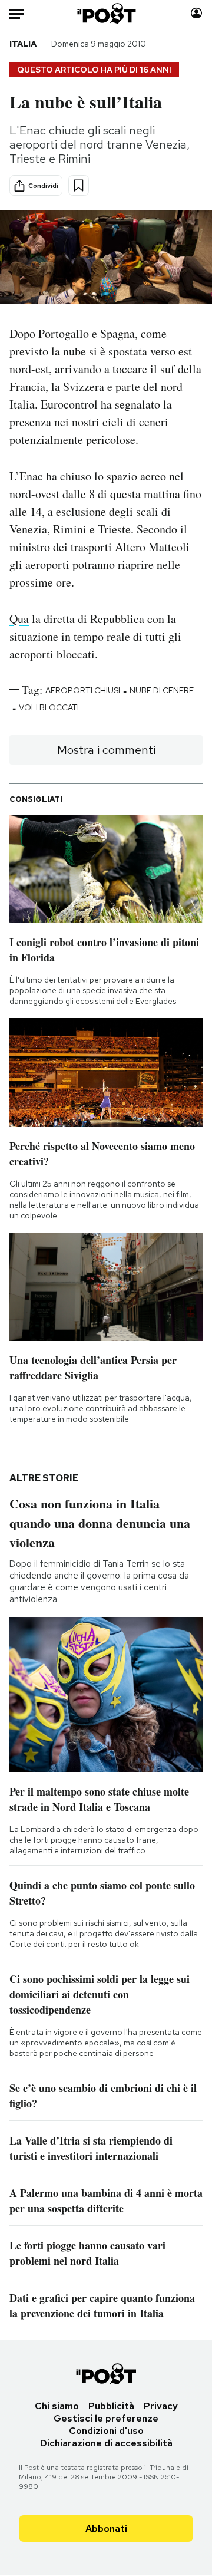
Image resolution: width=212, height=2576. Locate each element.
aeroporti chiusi (83, 690)
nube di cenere (162, 690)
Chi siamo (57, 2406)
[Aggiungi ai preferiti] (79, 185)
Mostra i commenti (106, 750)
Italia (23, 44)
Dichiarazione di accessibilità (106, 2443)
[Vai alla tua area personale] (196, 13)
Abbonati (106, 2529)
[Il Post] (106, 13)
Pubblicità (111, 2406)
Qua (19, 619)
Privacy (161, 2406)
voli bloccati (49, 707)
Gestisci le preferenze (106, 2418)
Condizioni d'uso (106, 2431)
